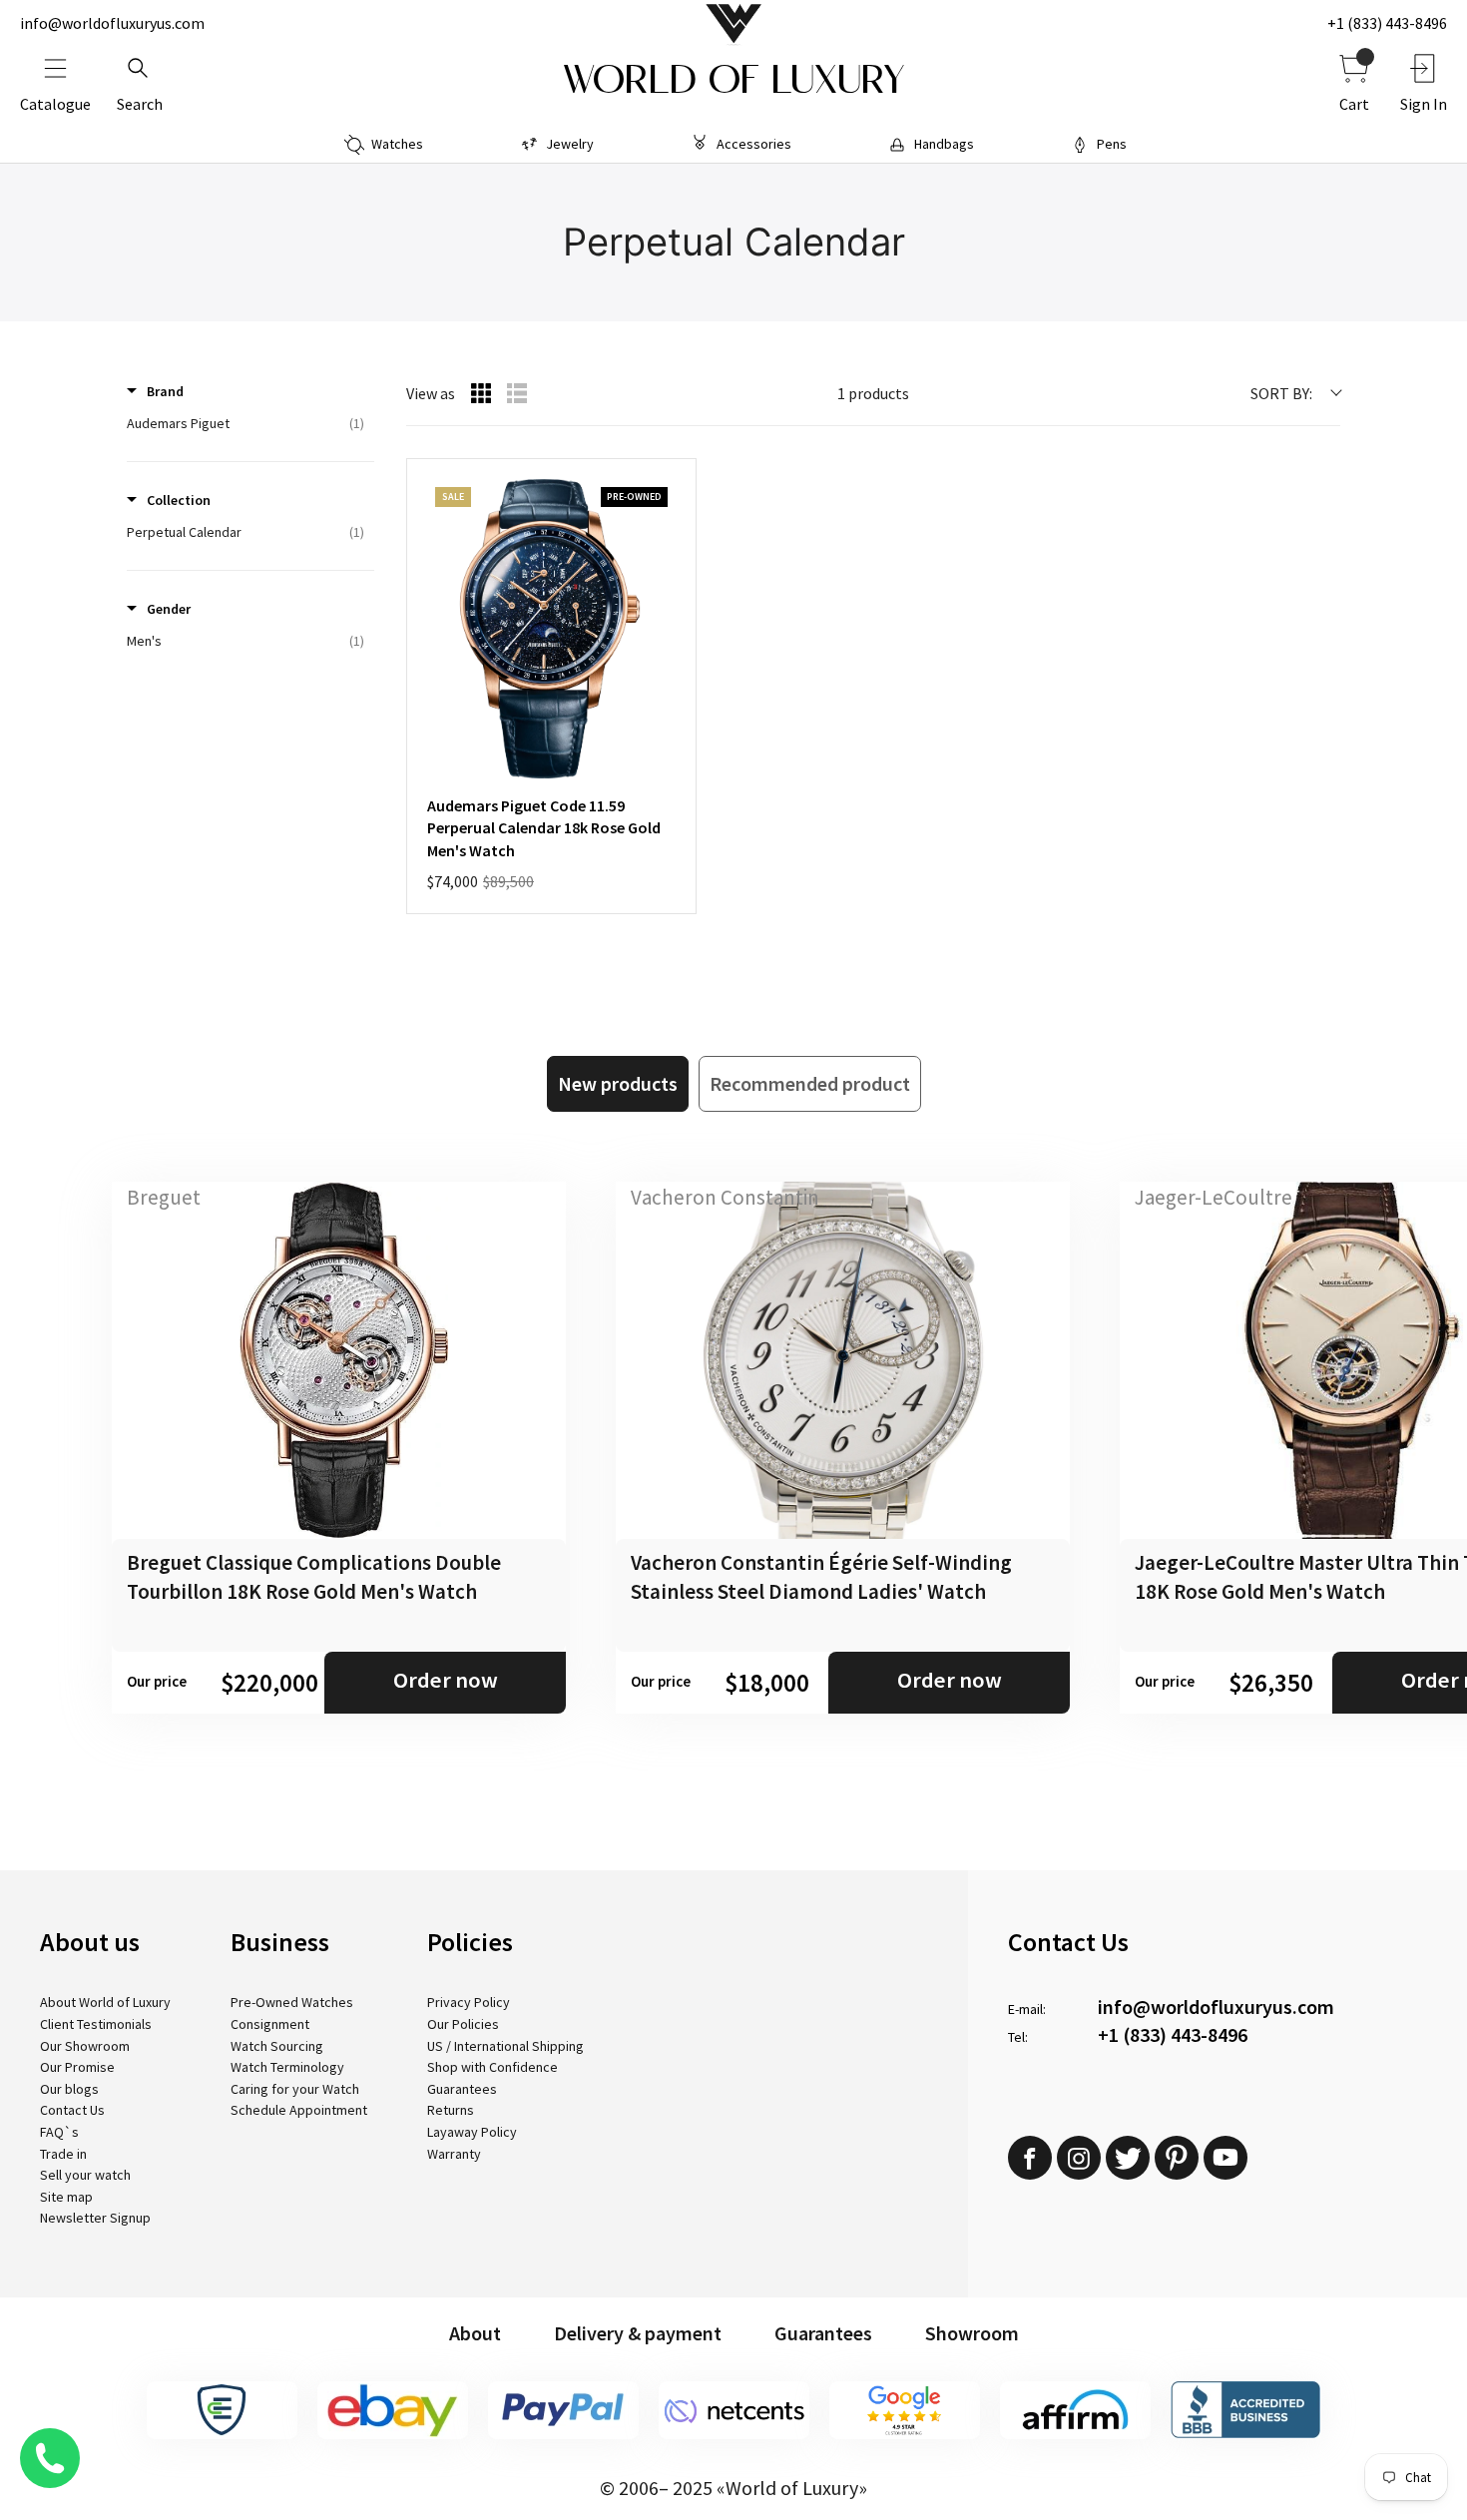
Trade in (63, 2154)
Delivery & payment (638, 2333)
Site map (66, 2197)
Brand (165, 391)
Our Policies (463, 2024)
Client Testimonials (96, 2024)
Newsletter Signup (95, 2218)
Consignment (270, 2024)
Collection (179, 500)
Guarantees (462, 2089)
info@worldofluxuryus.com (112, 23)
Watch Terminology (287, 2067)
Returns (451, 2110)
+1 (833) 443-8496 (1387, 23)
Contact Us (72, 2110)
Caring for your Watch (295, 2089)
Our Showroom (85, 2046)
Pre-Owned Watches (292, 2002)
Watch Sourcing (277, 2046)
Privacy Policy (469, 2002)
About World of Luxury (105, 2002)
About (475, 2333)
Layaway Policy (472, 2132)
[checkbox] (245, 423)
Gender (169, 609)
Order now (446, 1680)
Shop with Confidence (492, 2067)
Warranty (454, 2154)
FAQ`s (59, 2132)
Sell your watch (85, 2175)
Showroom (972, 2333)
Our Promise (77, 2067)
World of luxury (733, 80)
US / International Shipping (505, 2046)
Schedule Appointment (299, 2110)
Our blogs (69, 2089)
